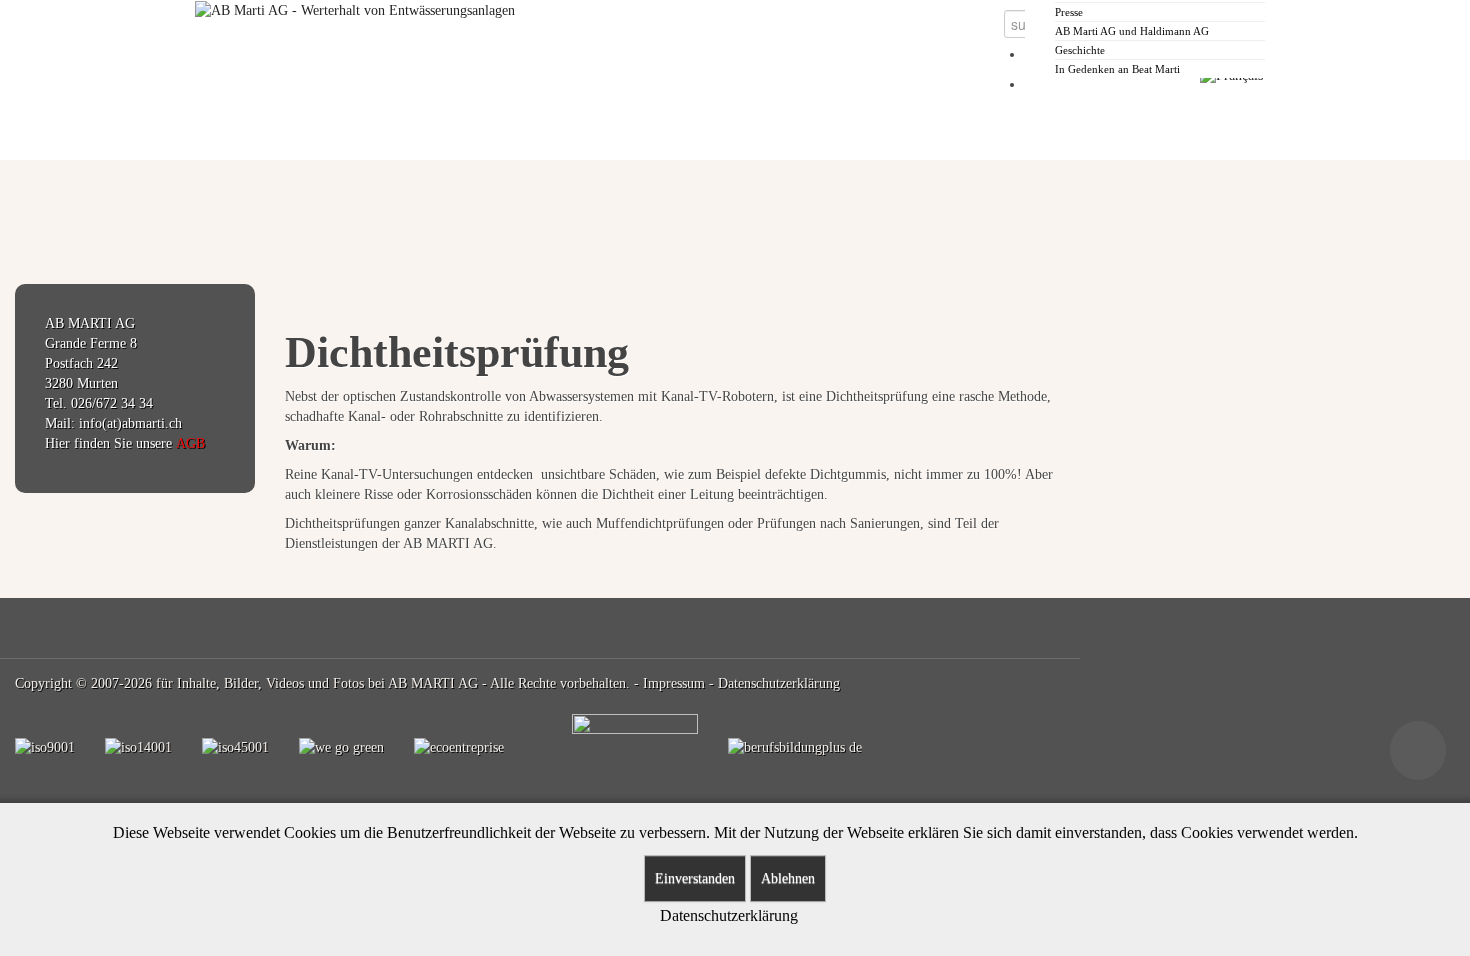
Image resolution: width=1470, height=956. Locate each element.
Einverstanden (695, 878)
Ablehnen (788, 878)
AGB (190, 443)
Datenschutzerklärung (779, 683)
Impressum (674, 683)
